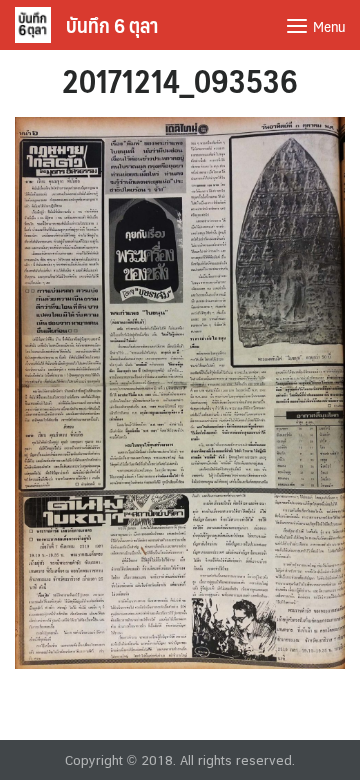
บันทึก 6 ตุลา (112, 25)
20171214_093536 (180, 80)
